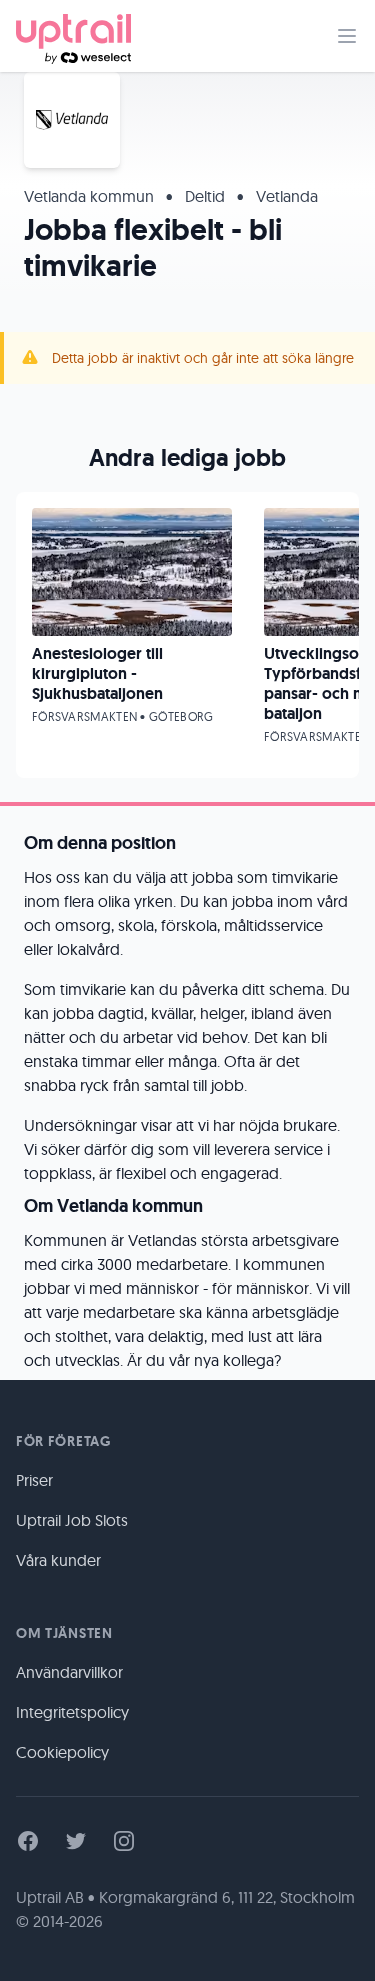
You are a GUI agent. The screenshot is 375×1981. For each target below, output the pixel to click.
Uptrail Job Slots (72, 1520)
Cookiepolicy (62, 1752)
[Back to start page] (73, 36)
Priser (34, 1480)
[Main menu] (347, 36)
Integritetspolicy (72, 1712)
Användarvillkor (69, 1672)
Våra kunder (58, 1560)
